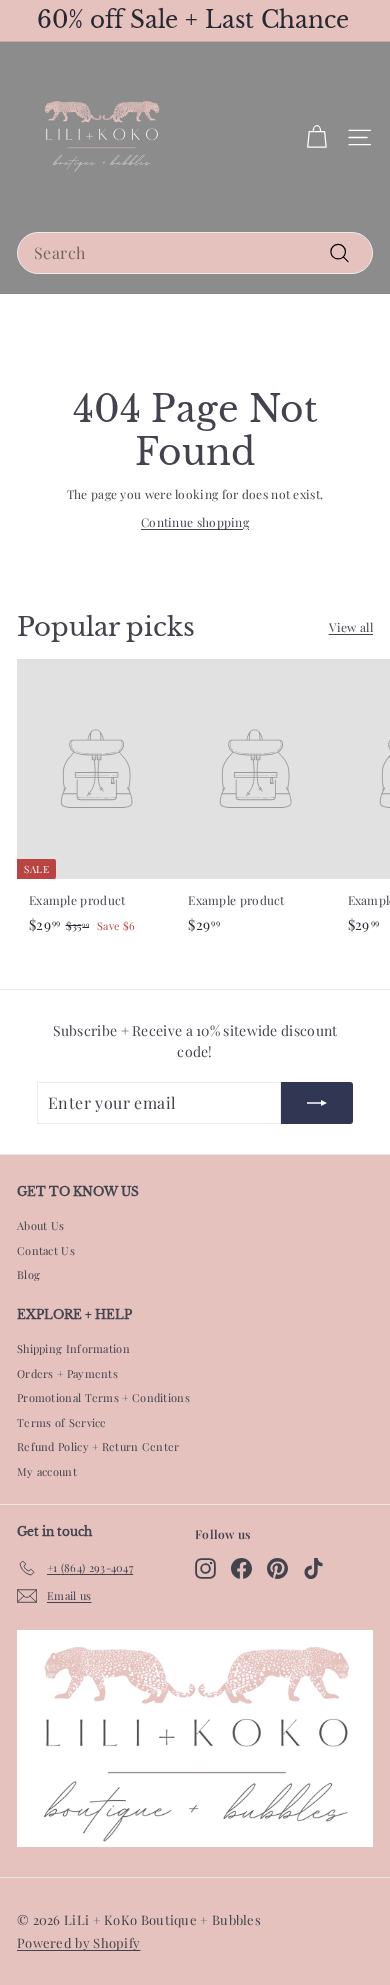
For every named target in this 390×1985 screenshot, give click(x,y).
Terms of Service (62, 1422)
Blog (28, 1274)
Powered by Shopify (78, 1942)
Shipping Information (73, 1348)
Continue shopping (195, 522)
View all (351, 627)
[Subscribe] (317, 1103)
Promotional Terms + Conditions (103, 1397)
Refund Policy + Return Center (98, 1446)
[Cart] (316, 137)
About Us (40, 1225)
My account (47, 1471)
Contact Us (46, 1250)
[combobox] (195, 253)
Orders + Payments (67, 1373)
